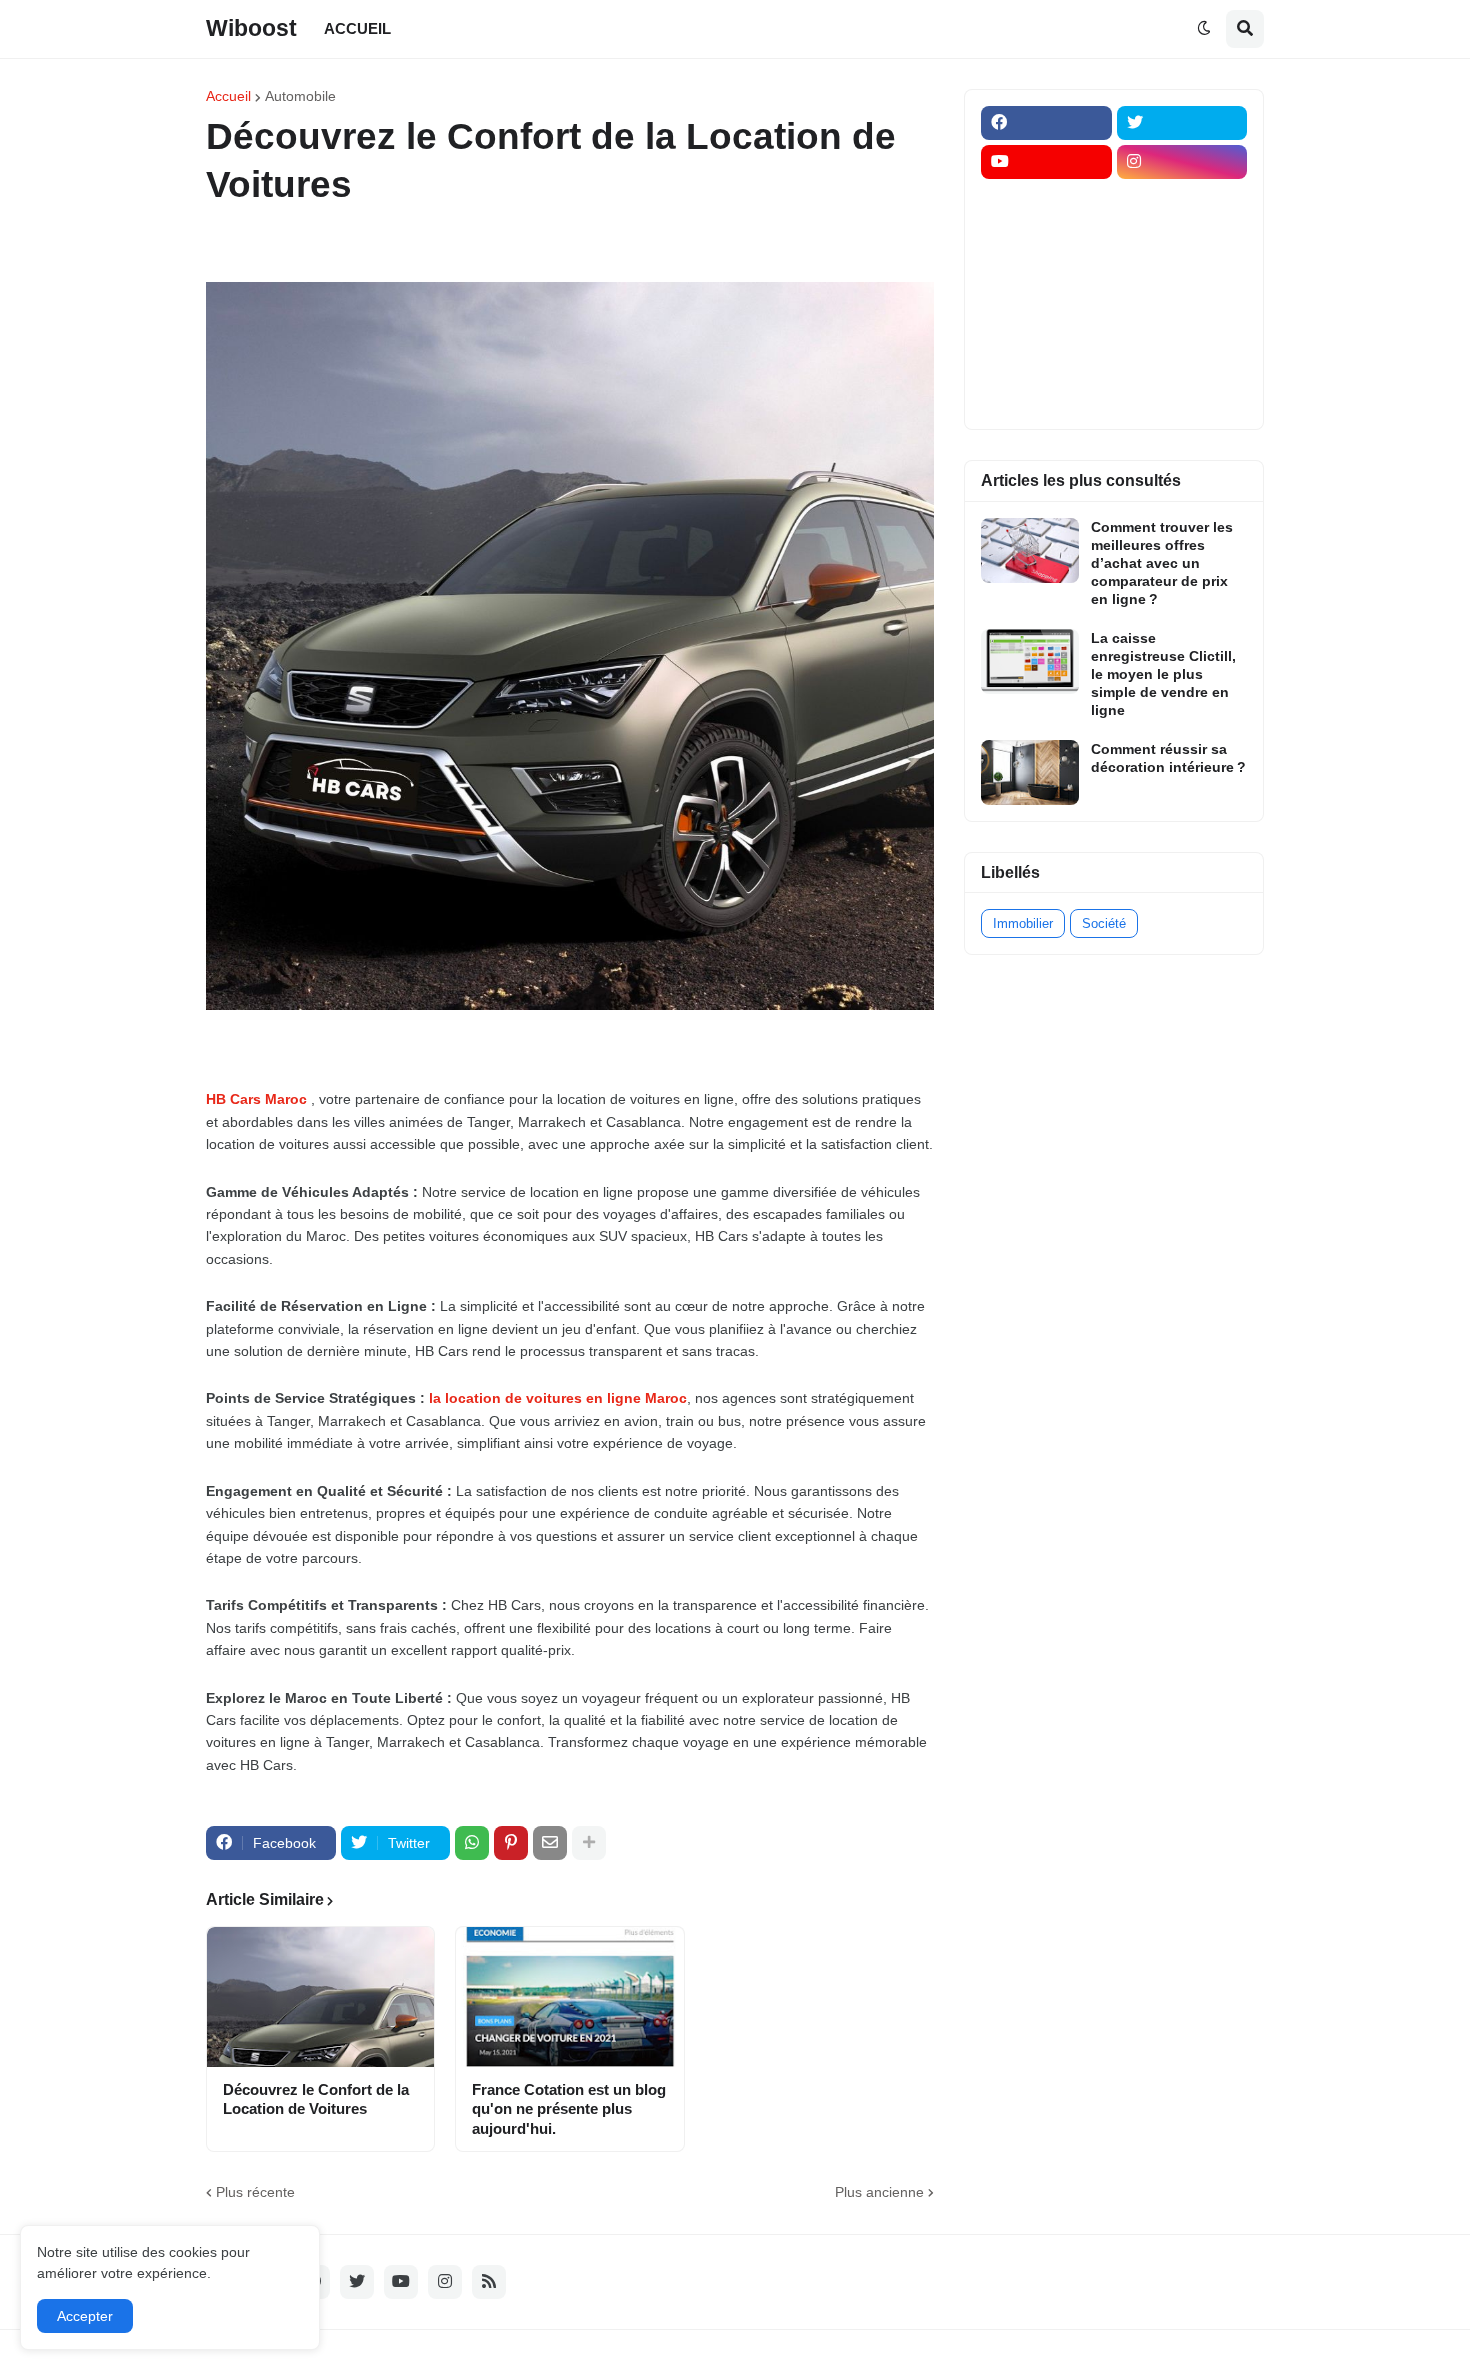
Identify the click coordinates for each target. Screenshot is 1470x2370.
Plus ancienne (879, 2192)
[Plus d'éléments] (589, 1843)
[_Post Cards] (1046, 240)
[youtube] (1046, 162)
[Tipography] (1182, 357)
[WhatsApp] (472, 1843)
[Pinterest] (511, 1843)
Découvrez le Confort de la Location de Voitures (316, 2099)
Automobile (300, 96)
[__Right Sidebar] (1182, 201)
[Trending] (1182, 318)
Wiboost (251, 28)
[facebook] (1046, 123)
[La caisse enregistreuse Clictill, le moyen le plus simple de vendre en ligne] (1030, 661)
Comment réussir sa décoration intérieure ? (1168, 758)
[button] (1204, 29)
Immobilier (1023, 923)
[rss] (489, 2282)
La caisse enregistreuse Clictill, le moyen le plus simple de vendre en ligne (1163, 674)
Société (1104, 923)
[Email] (550, 1843)
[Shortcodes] (1046, 396)
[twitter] (1182, 123)
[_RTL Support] (1046, 318)
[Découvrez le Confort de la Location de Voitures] (320, 1997)
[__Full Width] (1046, 201)
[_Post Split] (1182, 240)
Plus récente (255, 2192)
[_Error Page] (1182, 279)
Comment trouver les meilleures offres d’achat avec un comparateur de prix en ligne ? (1162, 563)
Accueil (228, 96)
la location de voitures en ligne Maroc (558, 1398)
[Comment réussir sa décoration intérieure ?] (1030, 772)
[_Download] (1046, 279)
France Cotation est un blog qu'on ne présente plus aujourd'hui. (569, 2109)
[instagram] (1182, 162)
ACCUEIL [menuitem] (357, 28)
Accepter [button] (85, 2316)
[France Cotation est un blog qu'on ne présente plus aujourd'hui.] (569, 1997)
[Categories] (1046, 357)
